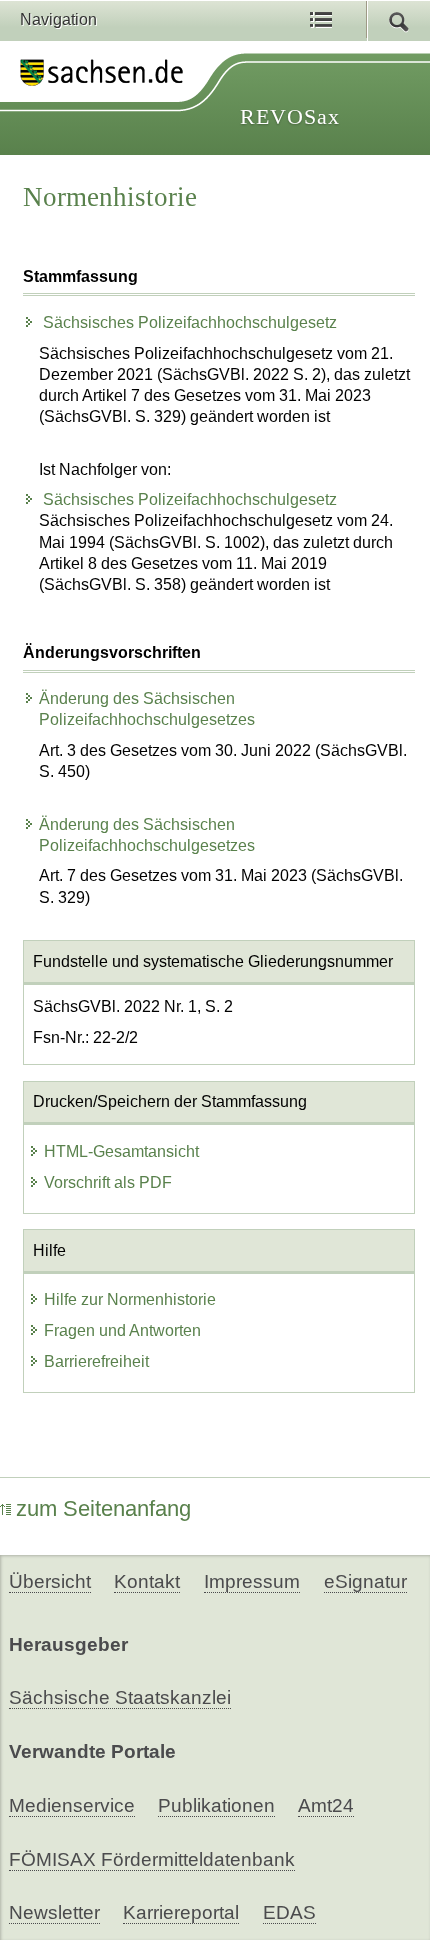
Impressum (252, 1581)
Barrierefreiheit (96, 1361)
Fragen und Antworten (122, 1330)
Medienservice (72, 1805)
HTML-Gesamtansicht (121, 1151)
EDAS (289, 1912)
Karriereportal (181, 1912)
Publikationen (216, 1805)
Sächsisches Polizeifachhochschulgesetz (188, 322)
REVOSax (290, 116)
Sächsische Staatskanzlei (120, 1697)
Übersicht (50, 1581)
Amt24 (326, 1805)
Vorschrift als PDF (108, 1182)
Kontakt (147, 1581)
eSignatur (365, 1581)
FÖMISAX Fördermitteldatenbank (152, 1859)
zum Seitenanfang (103, 1508)
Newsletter (54, 1912)
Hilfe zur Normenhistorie (130, 1299)
